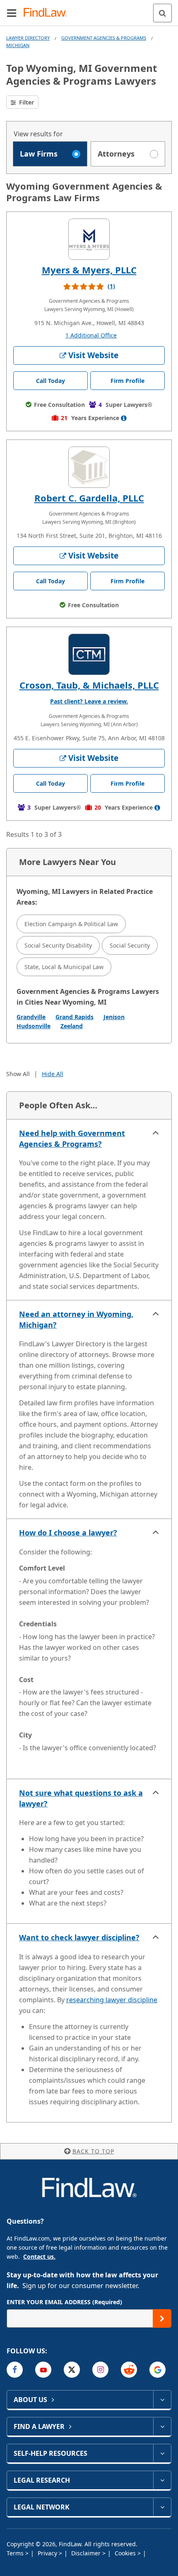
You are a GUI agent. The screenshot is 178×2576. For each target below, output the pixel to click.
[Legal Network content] (162, 2507)
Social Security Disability (58, 945)
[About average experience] (124, 418)
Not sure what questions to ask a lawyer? (81, 1798)
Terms (16, 2553)
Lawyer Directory (28, 38)
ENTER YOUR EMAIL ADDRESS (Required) (64, 2302)
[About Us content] (162, 2400)
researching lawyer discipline (112, 2000)
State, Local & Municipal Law (64, 967)
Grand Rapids (75, 1017)
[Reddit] (129, 2370)
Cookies (126, 2553)
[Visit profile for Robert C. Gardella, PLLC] (89, 467)
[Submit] (162, 2318)
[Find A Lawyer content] (162, 2426)
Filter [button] (26, 102)
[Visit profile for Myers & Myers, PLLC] (89, 239)
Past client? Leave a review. (89, 701)
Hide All (53, 1074)
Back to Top (93, 2151)
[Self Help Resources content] (162, 2453)
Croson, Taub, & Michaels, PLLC (89, 685)
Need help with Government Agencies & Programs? (72, 1138)
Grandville (31, 1017)
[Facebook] (15, 2370)
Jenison (114, 1017)
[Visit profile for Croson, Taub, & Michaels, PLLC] (89, 654)
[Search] (162, 13)
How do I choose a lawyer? (68, 1533)
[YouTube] (43, 2370)
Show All (18, 1074)
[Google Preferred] (158, 2370)
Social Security (130, 945)
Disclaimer (87, 2553)
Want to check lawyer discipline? (79, 1937)
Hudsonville (34, 1026)
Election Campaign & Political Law (71, 924)
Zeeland (72, 1026)
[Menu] (12, 13)
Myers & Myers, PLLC (89, 270)
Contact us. (39, 2256)
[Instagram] (100, 2370)
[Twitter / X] (72, 2370)
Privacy (48, 2553)
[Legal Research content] (162, 2480)
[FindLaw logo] (48, 13)
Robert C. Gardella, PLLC (89, 498)
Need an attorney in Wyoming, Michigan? (76, 1319)
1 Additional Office (91, 335)
